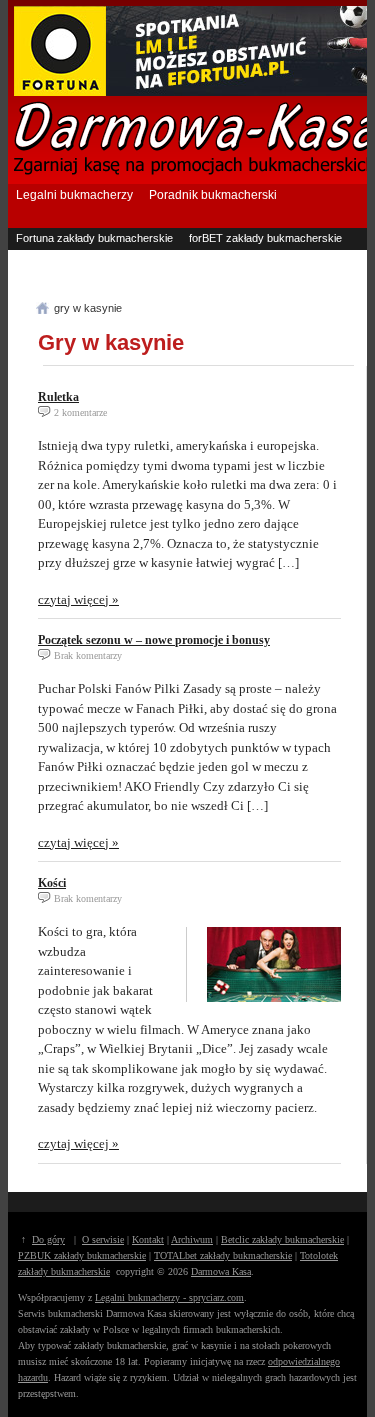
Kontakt (148, 1239)
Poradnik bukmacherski (213, 195)
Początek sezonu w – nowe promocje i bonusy (154, 640)
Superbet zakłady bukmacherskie (97, 258)
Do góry (48, 1239)
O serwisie (103, 1239)
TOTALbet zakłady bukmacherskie (223, 1255)
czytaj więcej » (78, 599)
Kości (52, 883)
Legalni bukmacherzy (74, 195)
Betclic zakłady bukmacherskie (282, 1239)
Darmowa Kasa (221, 1271)
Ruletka (58, 397)
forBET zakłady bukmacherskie (265, 238)
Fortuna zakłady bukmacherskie (94, 238)
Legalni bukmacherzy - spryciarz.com (169, 1297)
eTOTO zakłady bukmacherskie (94, 278)
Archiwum (192, 1239)
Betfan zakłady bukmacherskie (270, 258)
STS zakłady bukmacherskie (259, 278)
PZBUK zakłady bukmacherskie (82, 1255)
